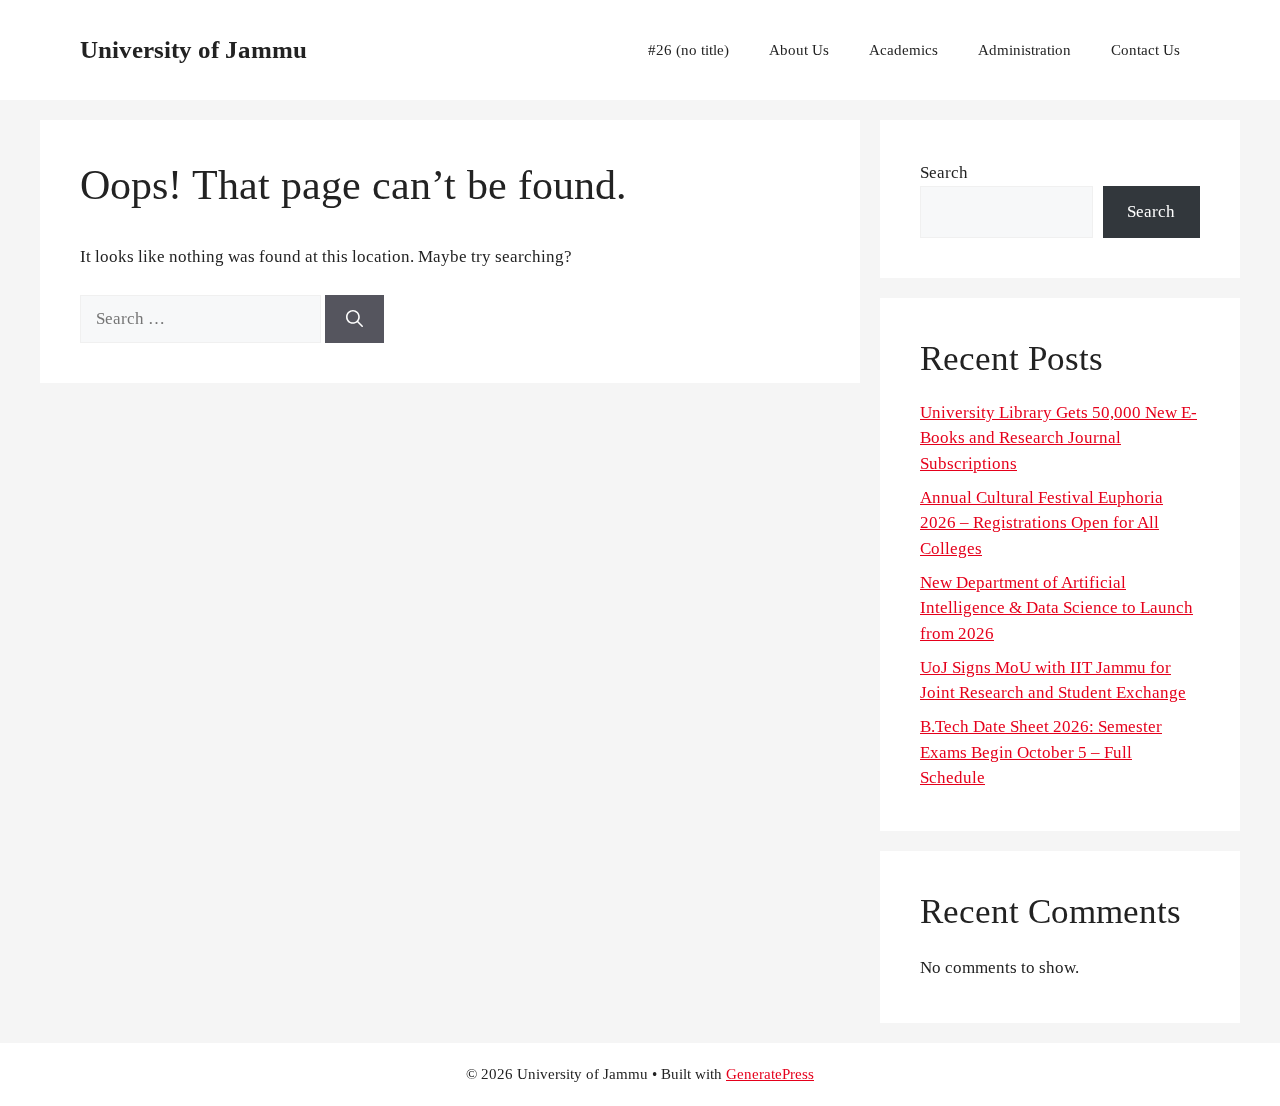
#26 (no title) (688, 50)
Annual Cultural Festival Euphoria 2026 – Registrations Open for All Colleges (1041, 523)
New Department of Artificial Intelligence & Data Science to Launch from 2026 (1056, 608)
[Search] (354, 319)
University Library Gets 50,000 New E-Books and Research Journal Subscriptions (1058, 438)
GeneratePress (770, 1074)
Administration (1024, 50)
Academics (903, 50)
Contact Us (1145, 50)
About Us (799, 50)
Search (944, 172)
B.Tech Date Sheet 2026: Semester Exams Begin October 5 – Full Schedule (1041, 752)
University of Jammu (193, 49)
